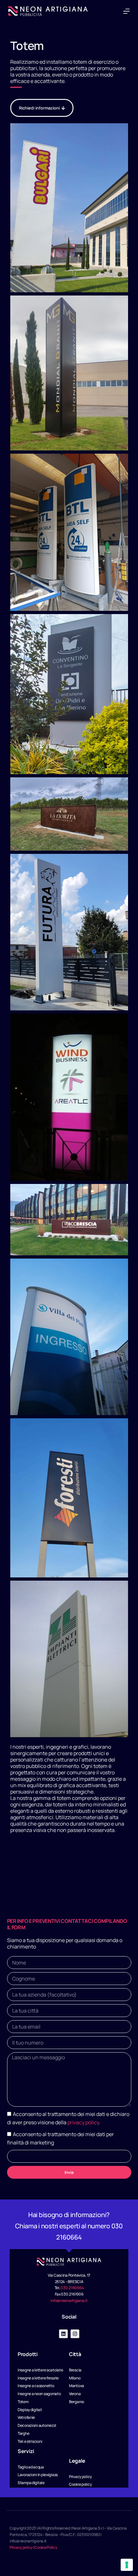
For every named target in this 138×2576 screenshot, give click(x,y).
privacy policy (83, 2122)
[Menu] (126, 11)
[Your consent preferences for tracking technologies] (127, 2565)
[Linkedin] (63, 2334)
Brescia (19, 1849)
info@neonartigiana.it (69, 2301)
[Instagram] (75, 2334)
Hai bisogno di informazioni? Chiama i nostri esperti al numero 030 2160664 (69, 2226)
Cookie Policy (46, 2547)
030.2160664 (72, 2288)
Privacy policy (21, 2547)
